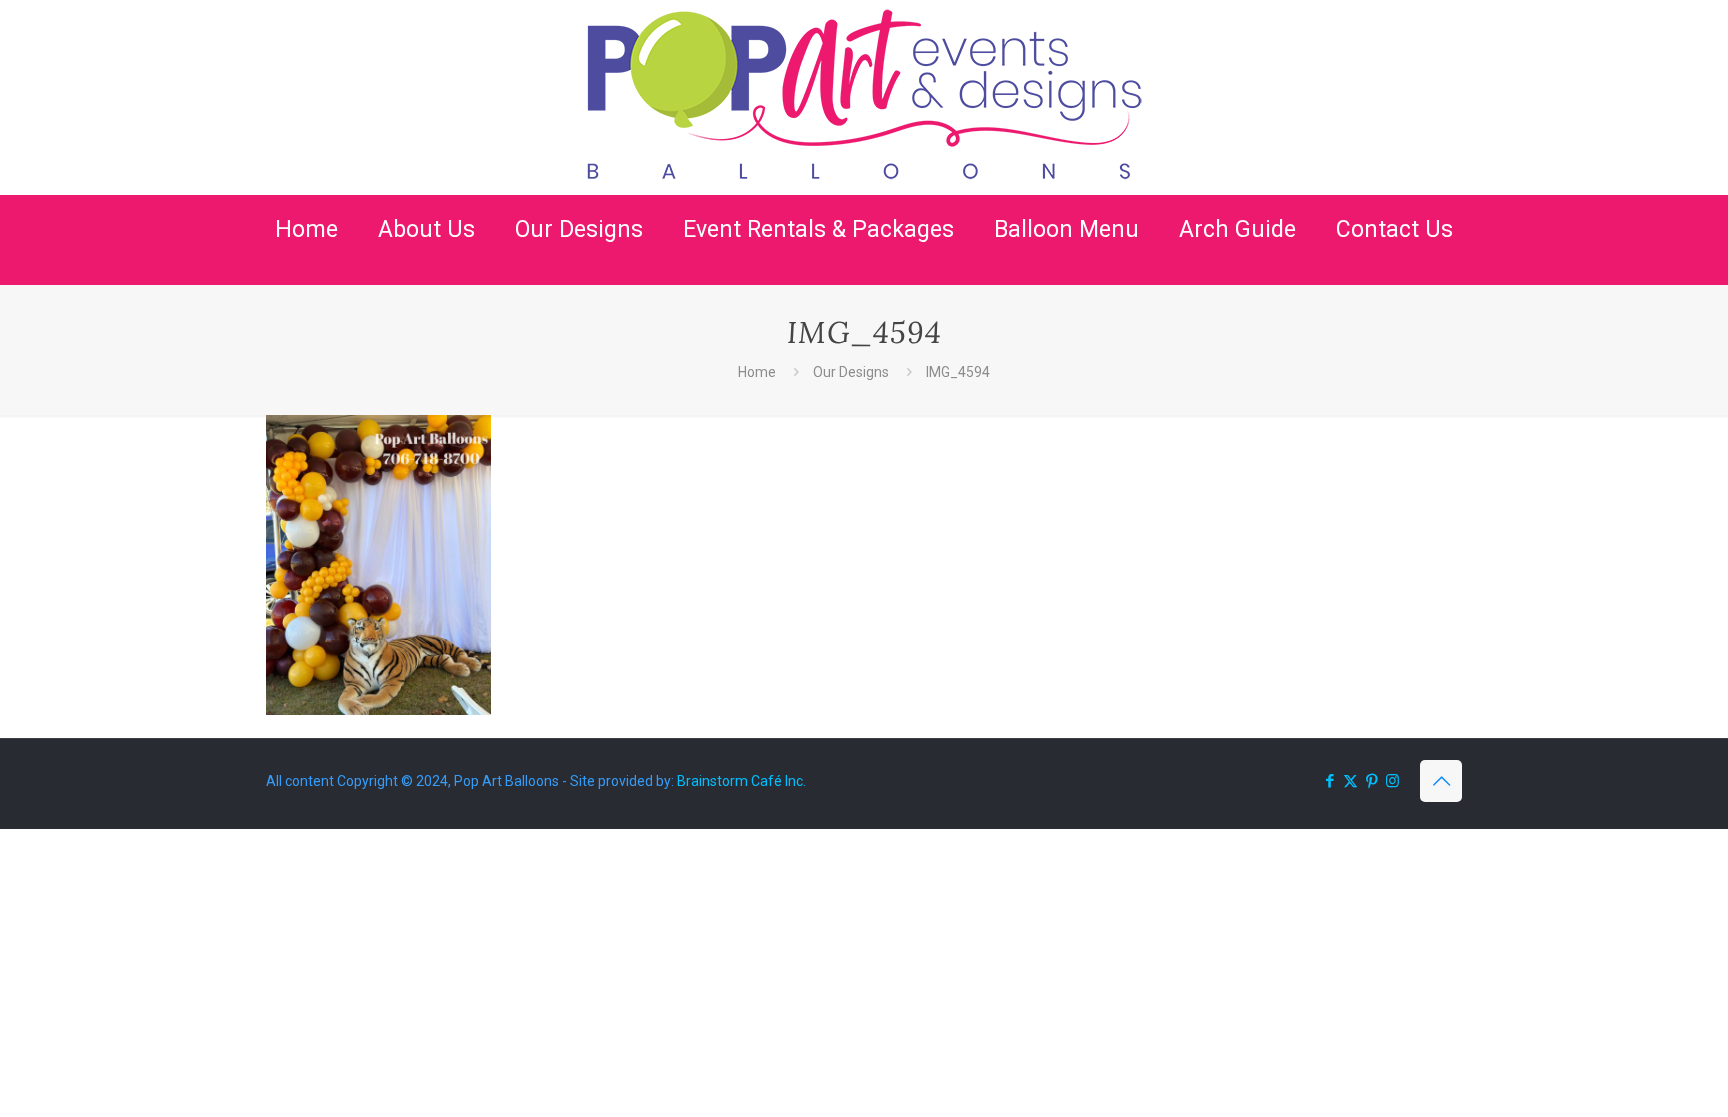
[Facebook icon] (1329, 781)
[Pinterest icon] (1371, 781)
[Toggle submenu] (426, 275)
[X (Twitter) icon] (1350, 781)
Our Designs (851, 372)
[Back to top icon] (1441, 781)
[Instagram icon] (1392, 781)
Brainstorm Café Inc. (741, 781)
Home (757, 372)
